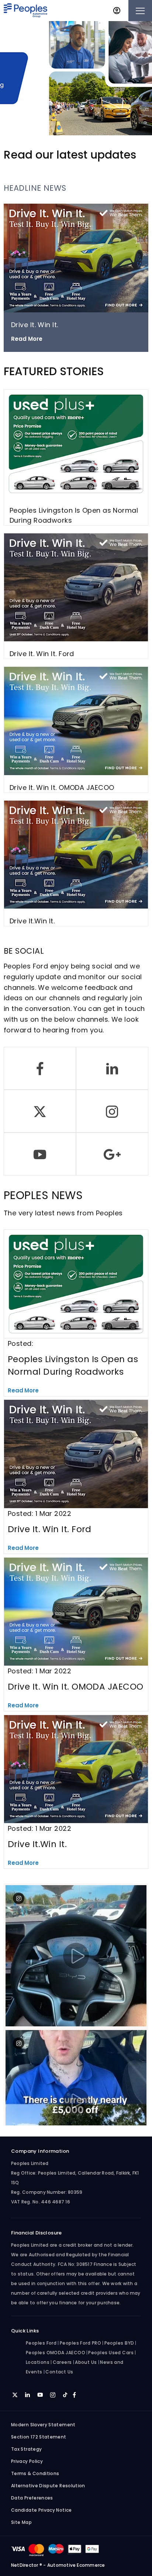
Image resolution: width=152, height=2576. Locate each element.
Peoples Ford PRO (80, 2343)
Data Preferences (32, 2498)
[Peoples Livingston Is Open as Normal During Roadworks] (76, 444)
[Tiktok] (65, 2394)
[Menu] (140, 11)
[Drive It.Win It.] (76, 855)
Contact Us (59, 2372)
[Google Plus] (112, 1154)
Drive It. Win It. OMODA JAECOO (62, 788)
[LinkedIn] (112, 1068)
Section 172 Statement (39, 2437)
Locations (38, 2362)
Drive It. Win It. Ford (42, 654)
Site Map (21, 2522)
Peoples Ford (41, 2343)
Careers (62, 2362)
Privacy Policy (27, 2461)
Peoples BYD (119, 2343)
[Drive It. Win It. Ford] (76, 588)
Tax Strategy (26, 2449)
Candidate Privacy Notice (42, 2510)
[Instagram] (112, 1111)
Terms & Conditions (35, 2473)
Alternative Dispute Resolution (48, 2486)
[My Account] (117, 11)
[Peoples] (25, 11)
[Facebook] (40, 1068)
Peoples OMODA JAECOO (56, 2353)
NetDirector (25, 2565)
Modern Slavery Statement (43, 2425)
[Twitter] (40, 1111)
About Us (86, 2362)
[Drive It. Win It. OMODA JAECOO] (76, 721)
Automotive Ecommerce (76, 2565)
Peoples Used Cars (111, 2353)
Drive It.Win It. (32, 921)
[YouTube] (40, 1154)
